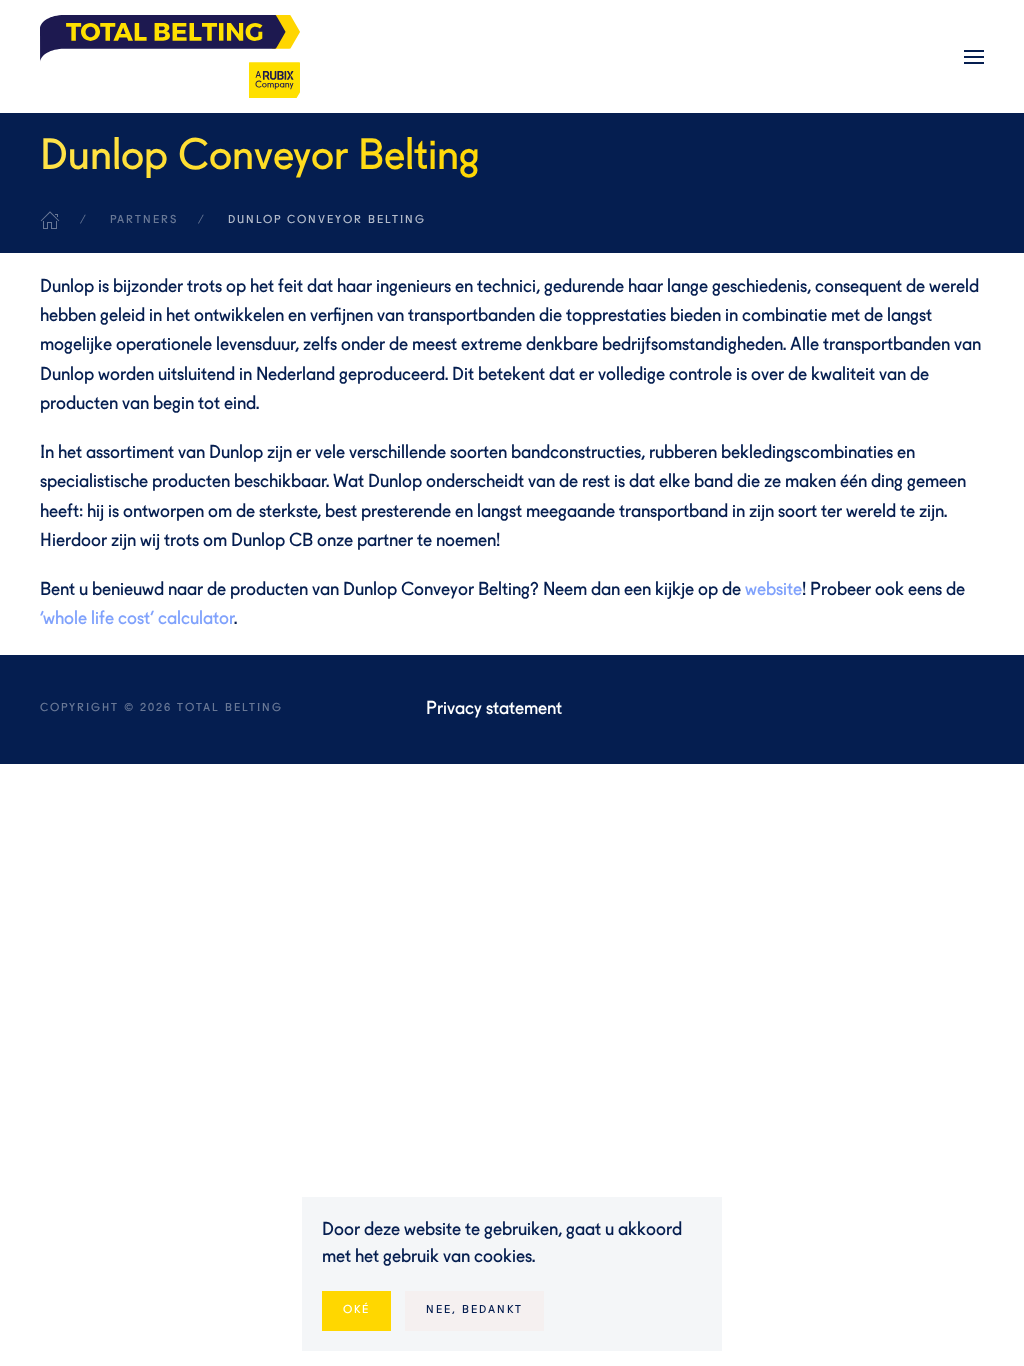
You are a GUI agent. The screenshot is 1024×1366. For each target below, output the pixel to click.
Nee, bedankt (474, 1310)
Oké (356, 1310)
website (773, 590)
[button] (974, 57)
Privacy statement (494, 709)
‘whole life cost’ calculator (137, 619)
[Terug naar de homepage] (170, 56)
